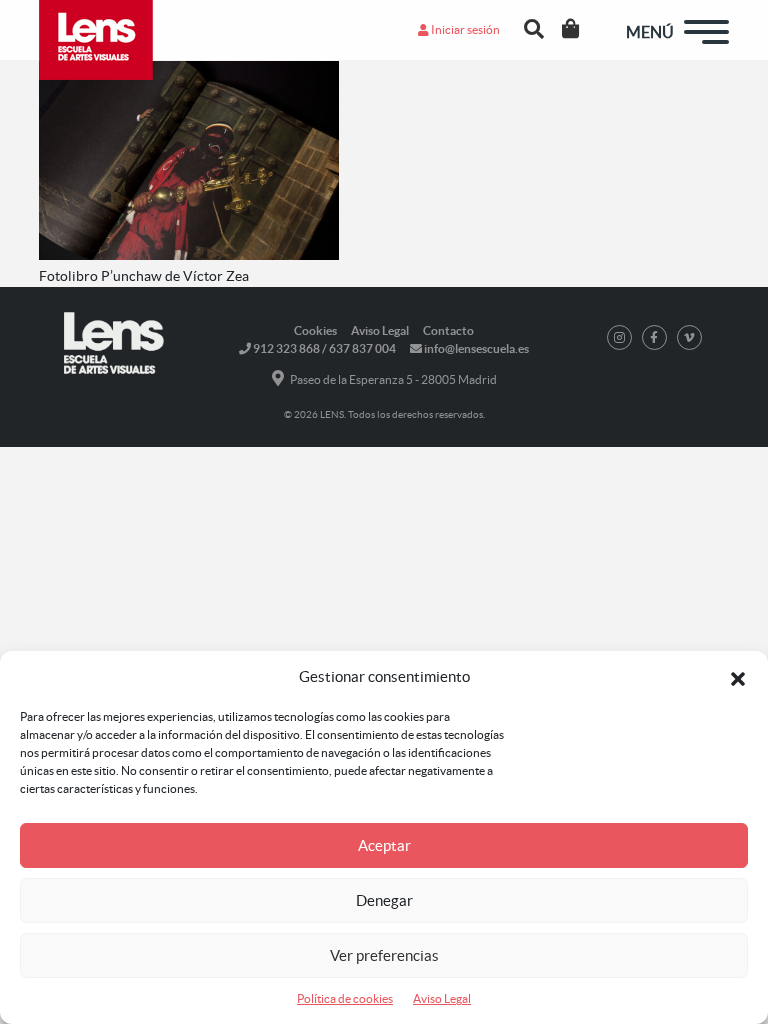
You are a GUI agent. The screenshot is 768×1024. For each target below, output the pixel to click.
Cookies (315, 330)
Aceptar (384, 845)
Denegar (384, 900)
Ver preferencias (384, 955)
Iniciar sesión (464, 29)
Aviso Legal (442, 998)
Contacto (448, 330)
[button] (738, 677)
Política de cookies (345, 998)
